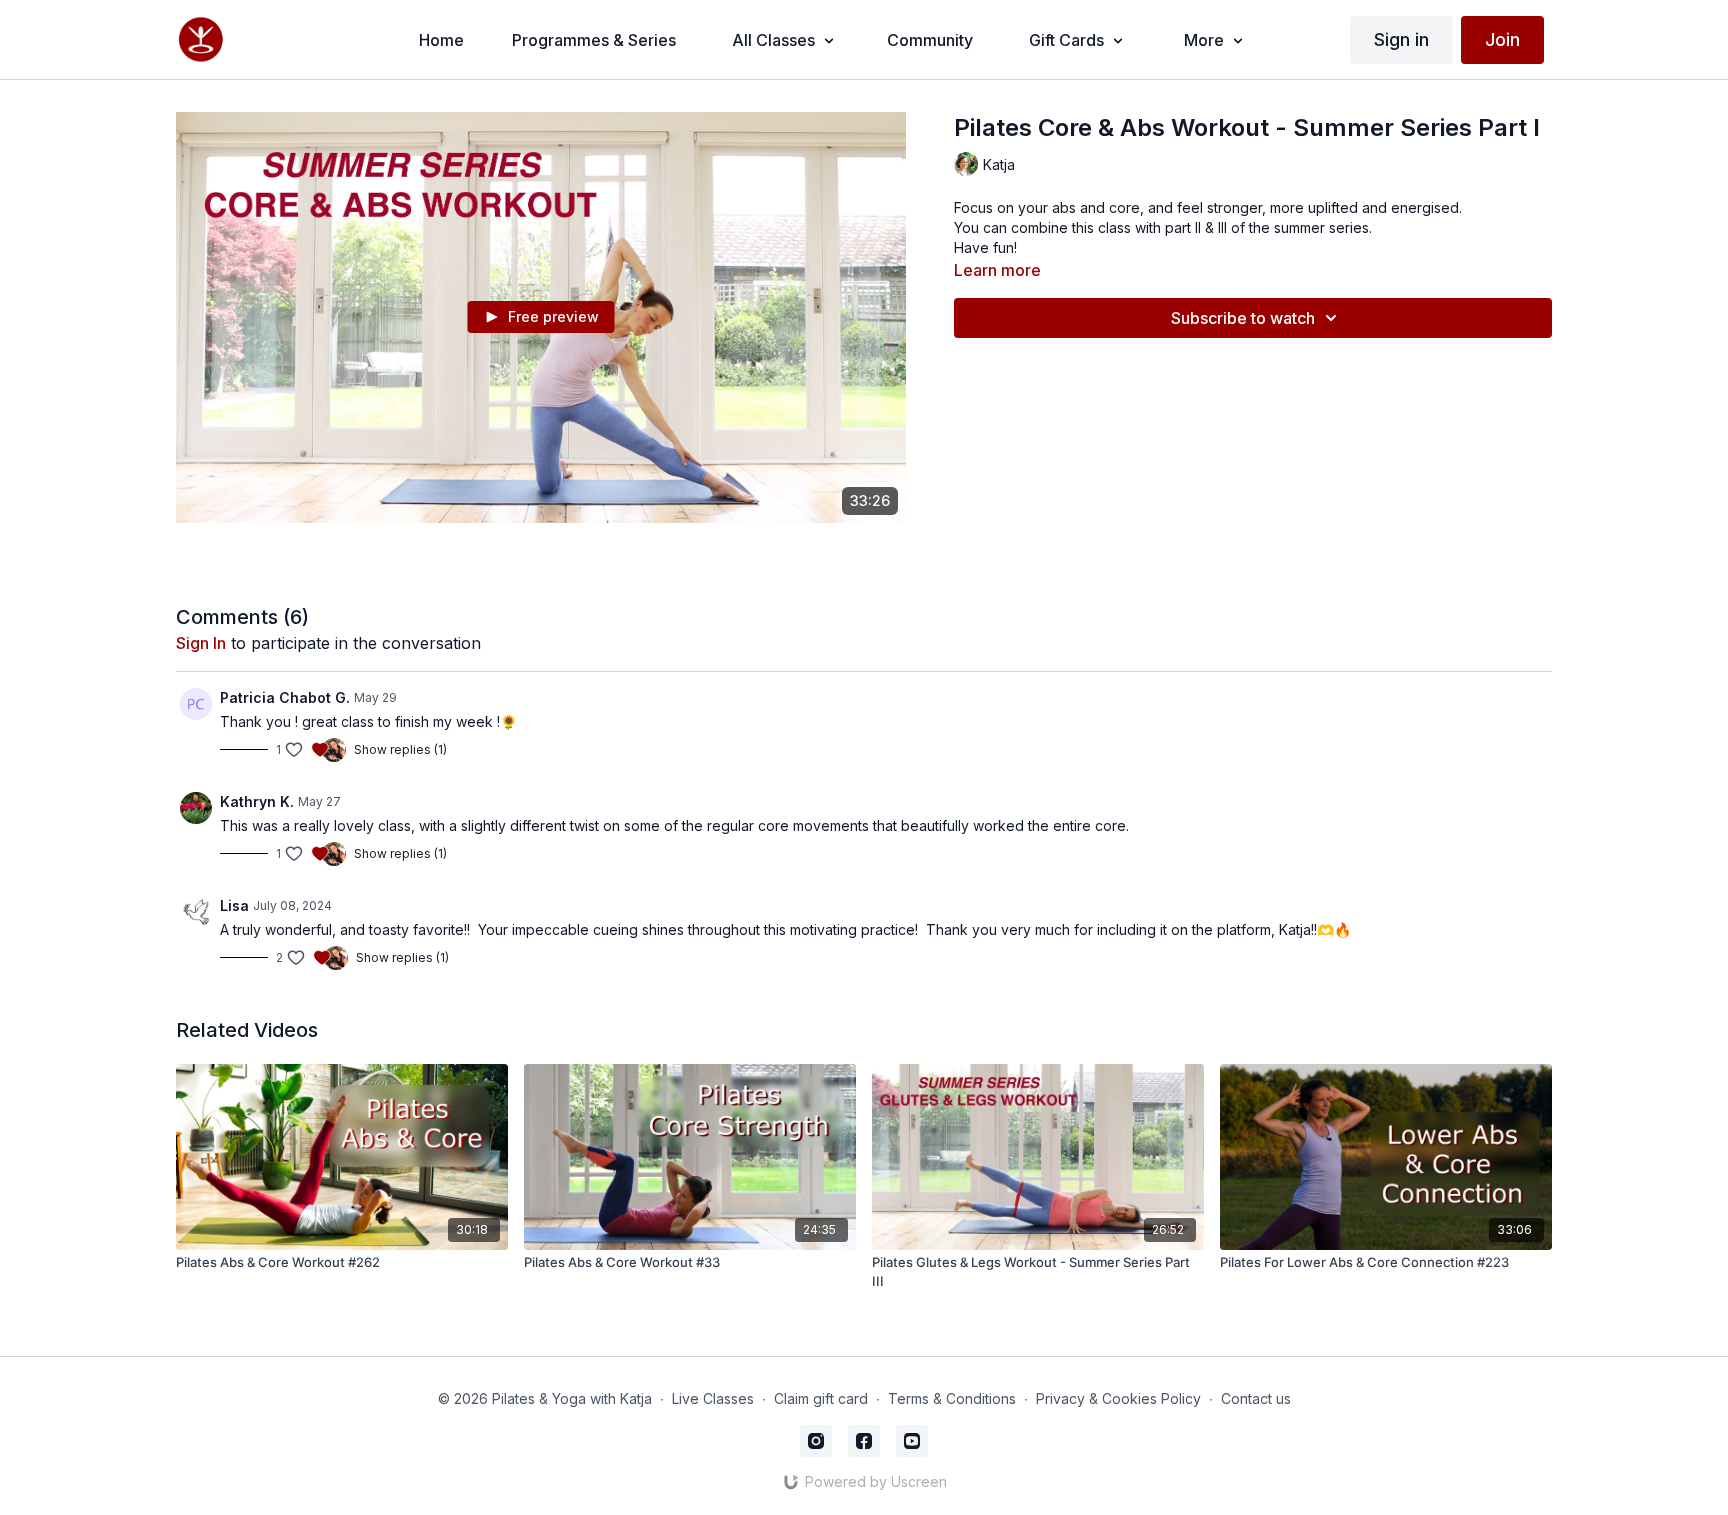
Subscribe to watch (1243, 318)
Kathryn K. (257, 801)
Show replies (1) (400, 749)
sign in (201, 643)
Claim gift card (821, 1398)
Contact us (1256, 1398)
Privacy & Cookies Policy (1118, 1398)
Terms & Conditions (952, 1398)
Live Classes (713, 1398)
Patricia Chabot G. (285, 697)
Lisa (234, 905)
